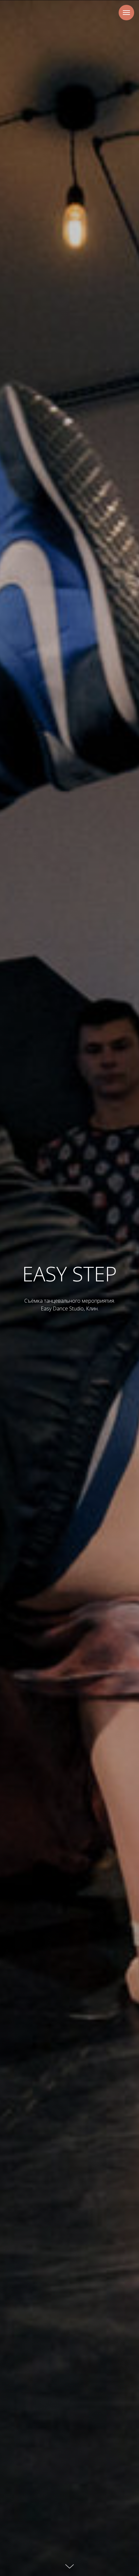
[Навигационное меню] (126, 13)
